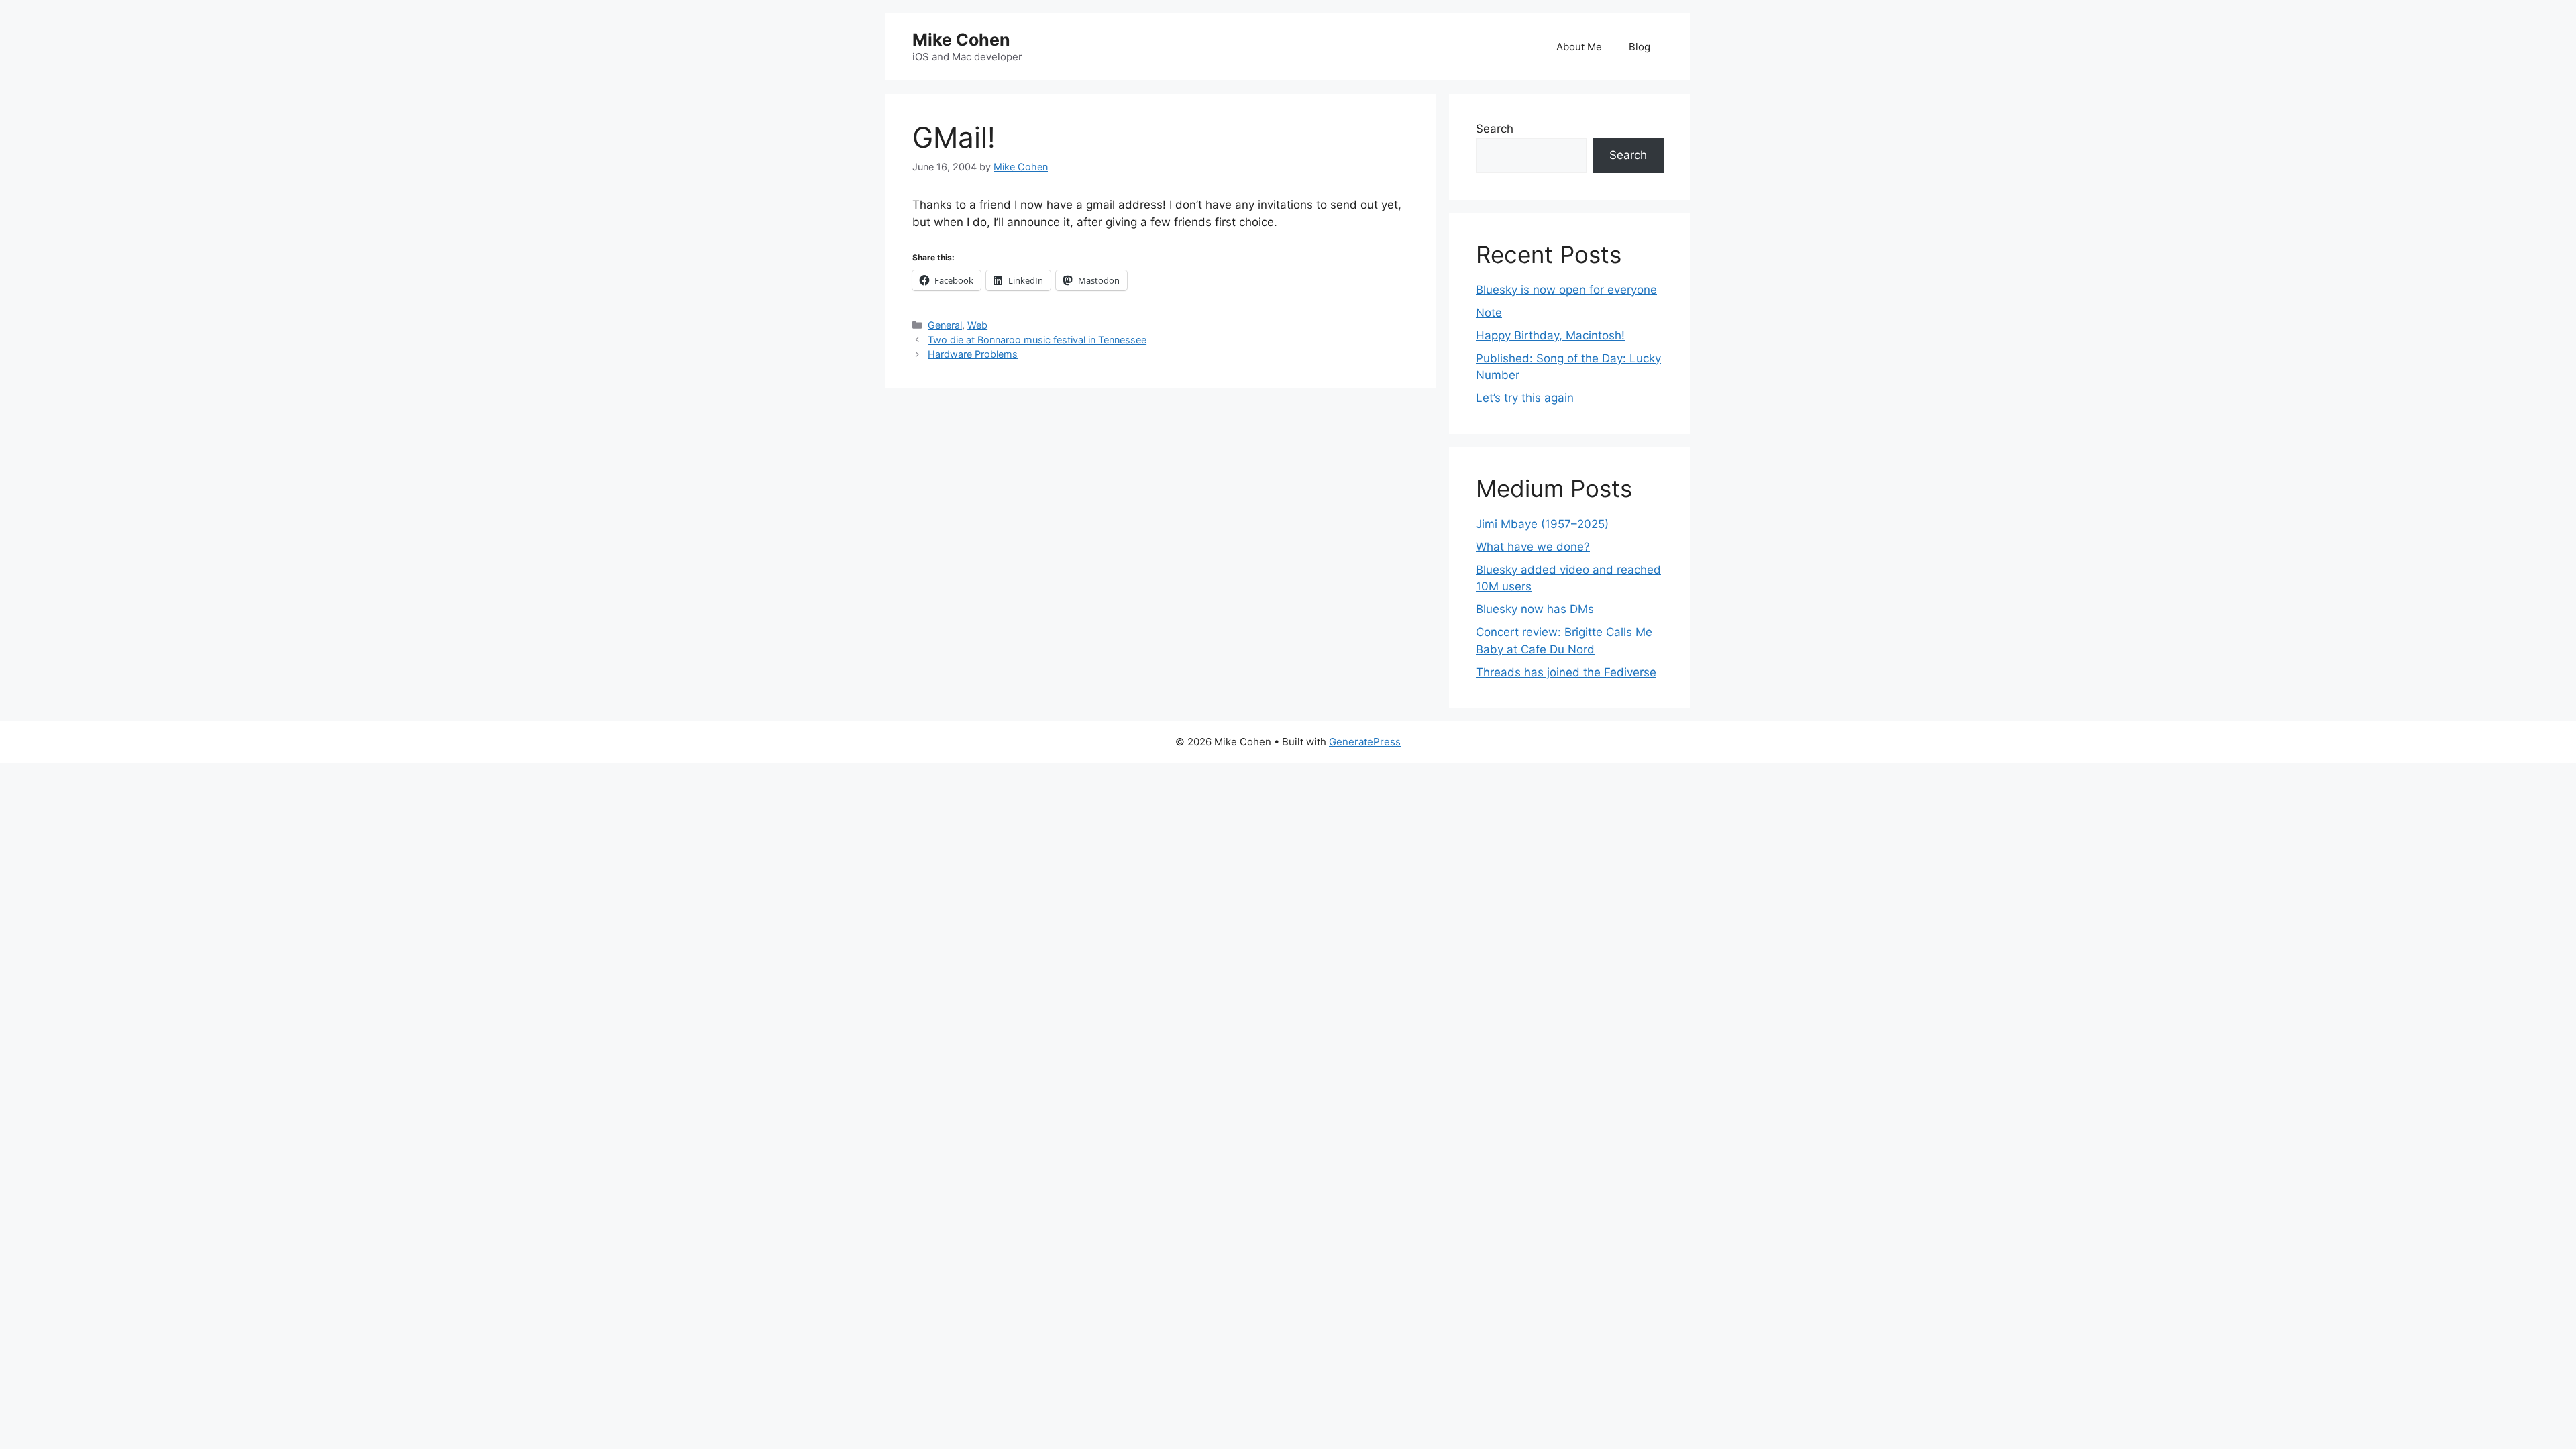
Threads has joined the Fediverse (1566, 672)
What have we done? (1533, 547)
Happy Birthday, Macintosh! (1550, 335)
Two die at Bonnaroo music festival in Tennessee (1037, 340)
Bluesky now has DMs (1535, 609)
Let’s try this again (1525, 398)
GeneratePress (1365, 742)
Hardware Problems (973, 354)
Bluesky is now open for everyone (1566, 290)
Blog (1640, 47)
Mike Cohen (961, 40)
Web (977, 325)
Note (1489, 313)
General (945, 325)
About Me (1579, 47)
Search (1495, 129)
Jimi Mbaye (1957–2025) (1542, 524)
